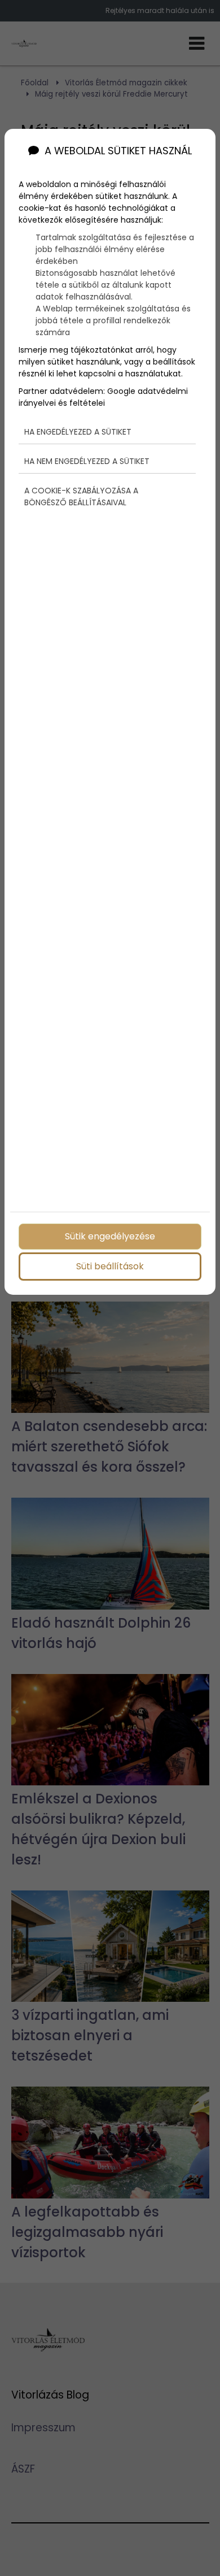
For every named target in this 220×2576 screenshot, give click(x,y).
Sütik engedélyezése (110, 1236)
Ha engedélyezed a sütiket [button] (78, 432)
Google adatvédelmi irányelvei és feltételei (103, 397)
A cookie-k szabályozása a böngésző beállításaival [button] (81, 496)
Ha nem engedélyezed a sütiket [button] (87, 461)
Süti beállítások (110, 1266)
